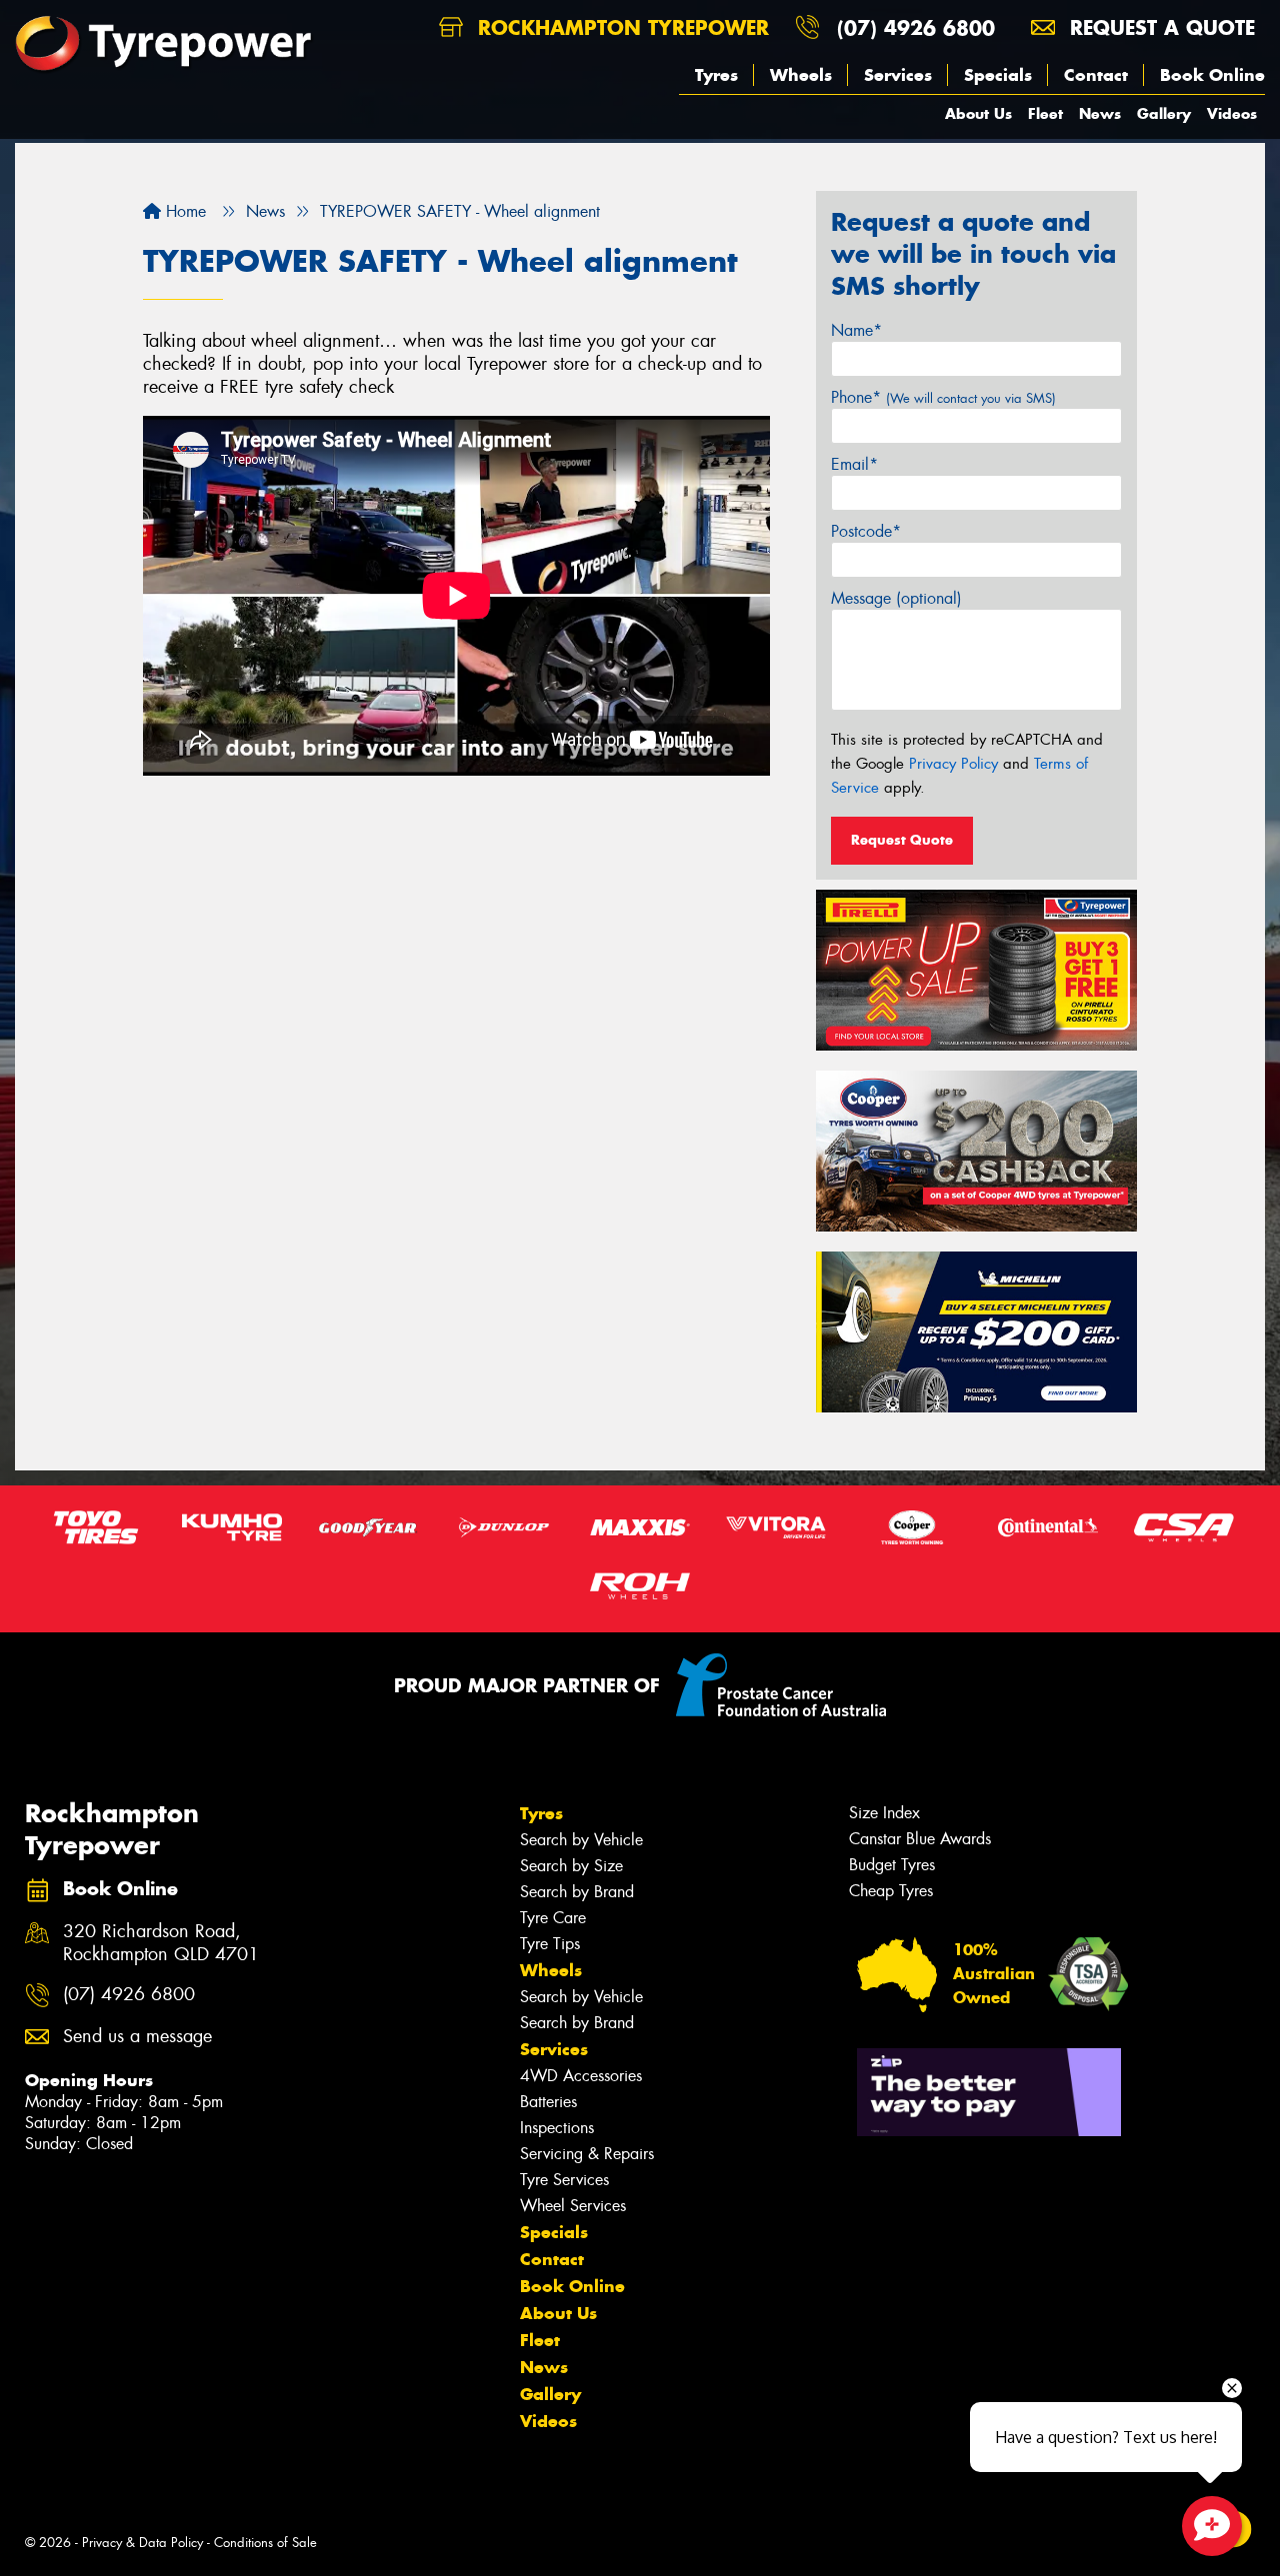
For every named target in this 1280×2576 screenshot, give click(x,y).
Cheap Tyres (891, 1891)
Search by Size (571, 1866)
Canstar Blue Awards (920, 1839)
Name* (856, 330)
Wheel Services (573, 2206)
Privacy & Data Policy (142, 2543)
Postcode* (866, 531)
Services (898, 75)
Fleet (1045, 113)
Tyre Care (553, 1918)
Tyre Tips (550, 1944)
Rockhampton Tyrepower (620, 27)
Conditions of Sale (265, 2543)
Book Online (1212, 75)
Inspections (557, 2128)
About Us (978, 113)
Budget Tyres (892, 1865)
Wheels (801, 75)
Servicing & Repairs (587, 2154)
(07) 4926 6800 (916, 27)
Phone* (943, 397)
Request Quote (902, 840)
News (1100, 113)
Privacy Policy (953, 764)
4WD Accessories (581, 2076)
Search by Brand (577, 1892)
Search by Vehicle (581, 1840)
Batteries (548, 2102)
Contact (1096, 75)
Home (183, 211)
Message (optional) (896, 598)
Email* (854, 464)
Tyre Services (564, 2180)
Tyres (716, 75)
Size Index (884, 1813)
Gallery (1164, 113)
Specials (998, 75)
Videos (1232, 113)
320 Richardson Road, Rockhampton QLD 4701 (161, 1943)
